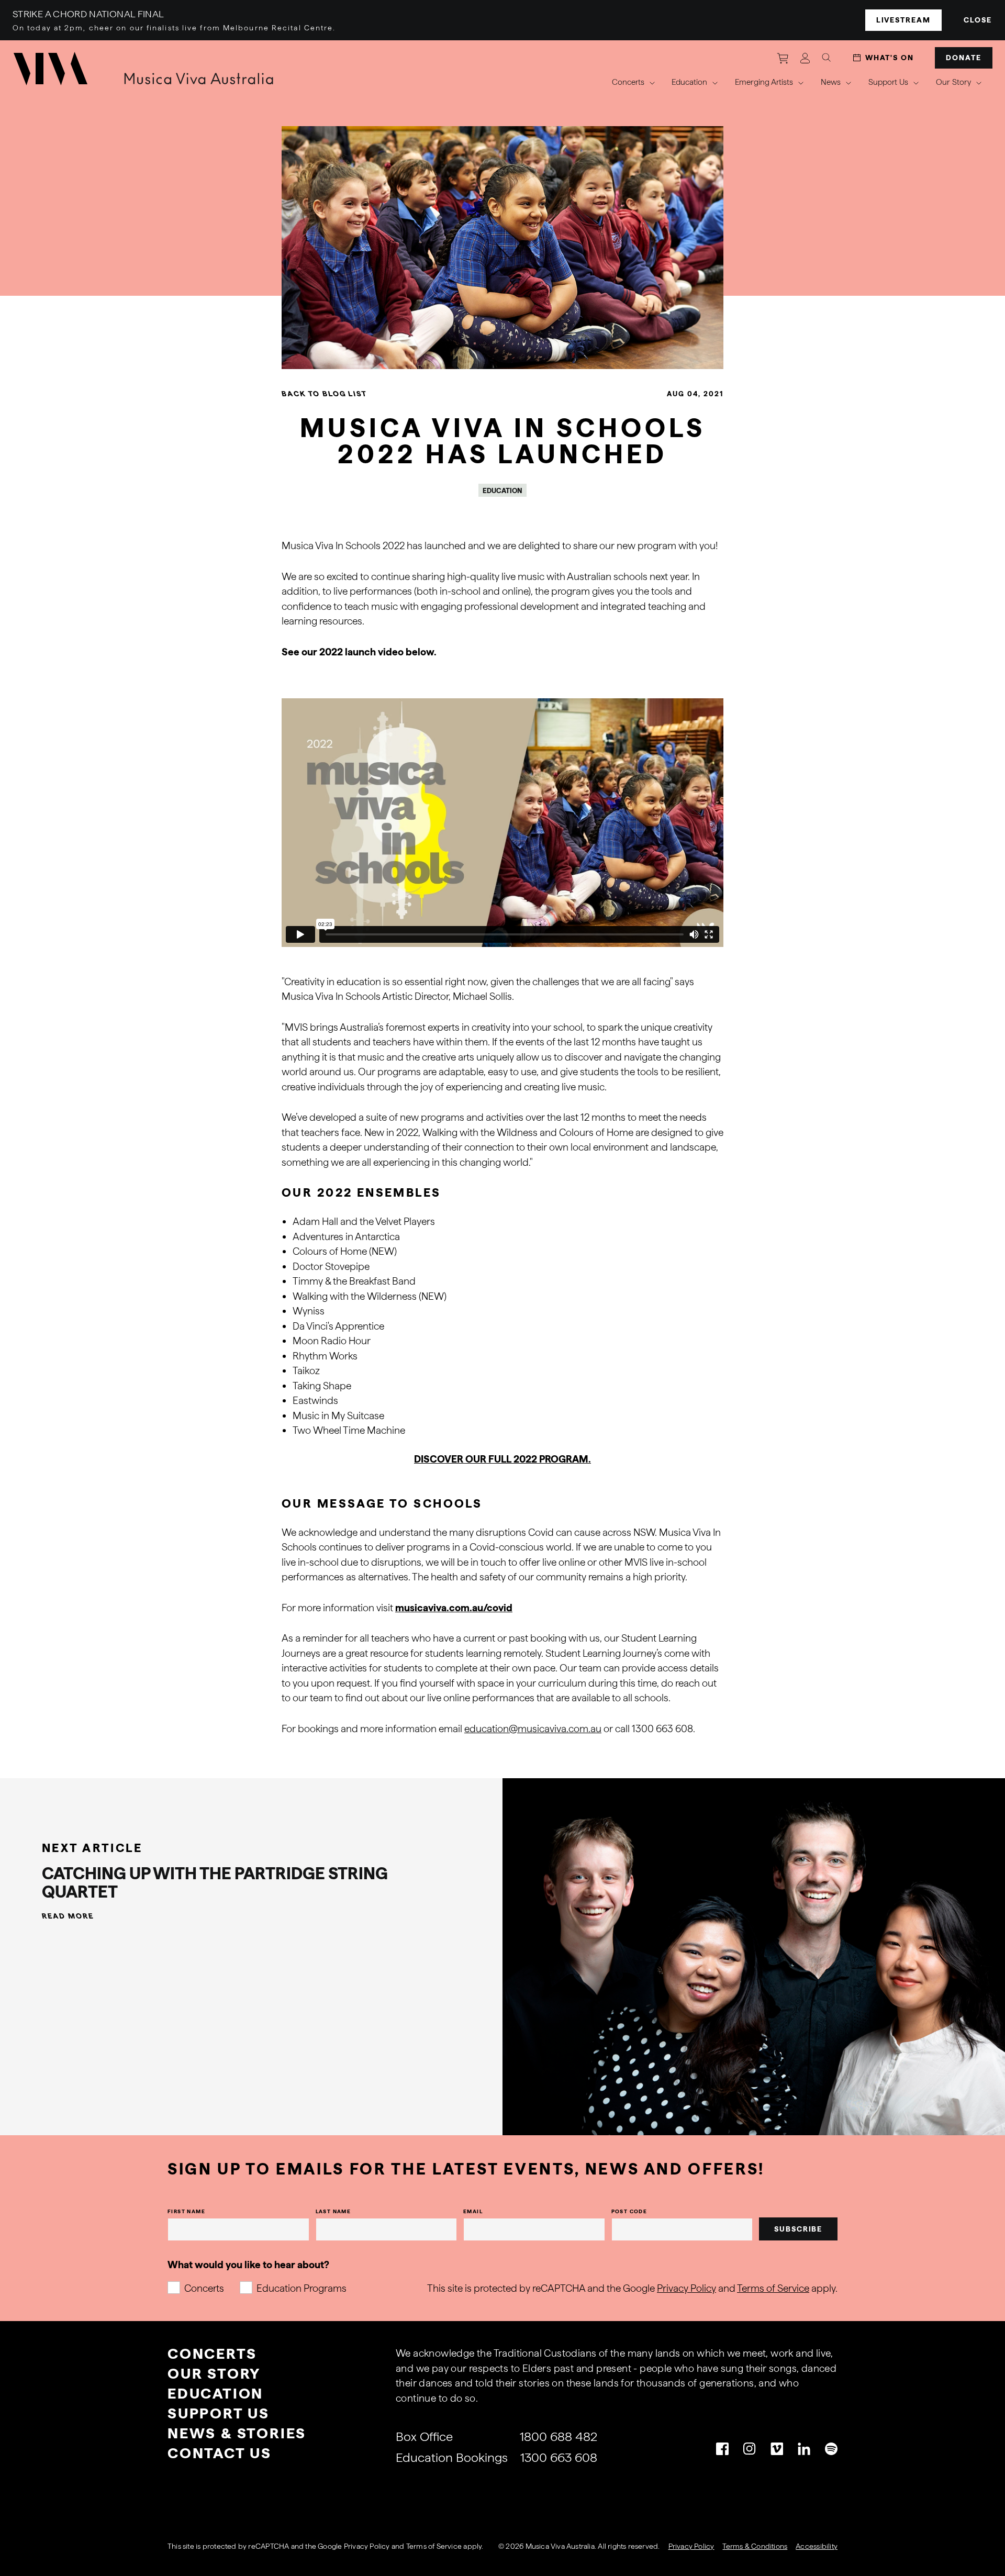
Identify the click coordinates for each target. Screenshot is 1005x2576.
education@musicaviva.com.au (533, 1729)
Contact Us (220, 2453)
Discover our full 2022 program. (502, 1459)
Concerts (204, 2288)
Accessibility (817, 2546)
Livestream (904, 20)
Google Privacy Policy (354, 2546)
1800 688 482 (559, 2436)
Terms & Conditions (755, 2546)
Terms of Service (773, 2288)
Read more (68, 1916)
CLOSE (978, 20)
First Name (186, 2211)
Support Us (219, 2413)
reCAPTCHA (269, 2546)
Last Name (333, 2211)
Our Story (214, 2373)
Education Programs (301, 2288)
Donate (964, 58)
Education (215, 2393)
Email (473, 2211)
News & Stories (237, 2433)
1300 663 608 (559, 2457)
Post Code (629, 2211)
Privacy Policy (686, 2288)
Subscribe (799, 2229)
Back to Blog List (324, 394)
